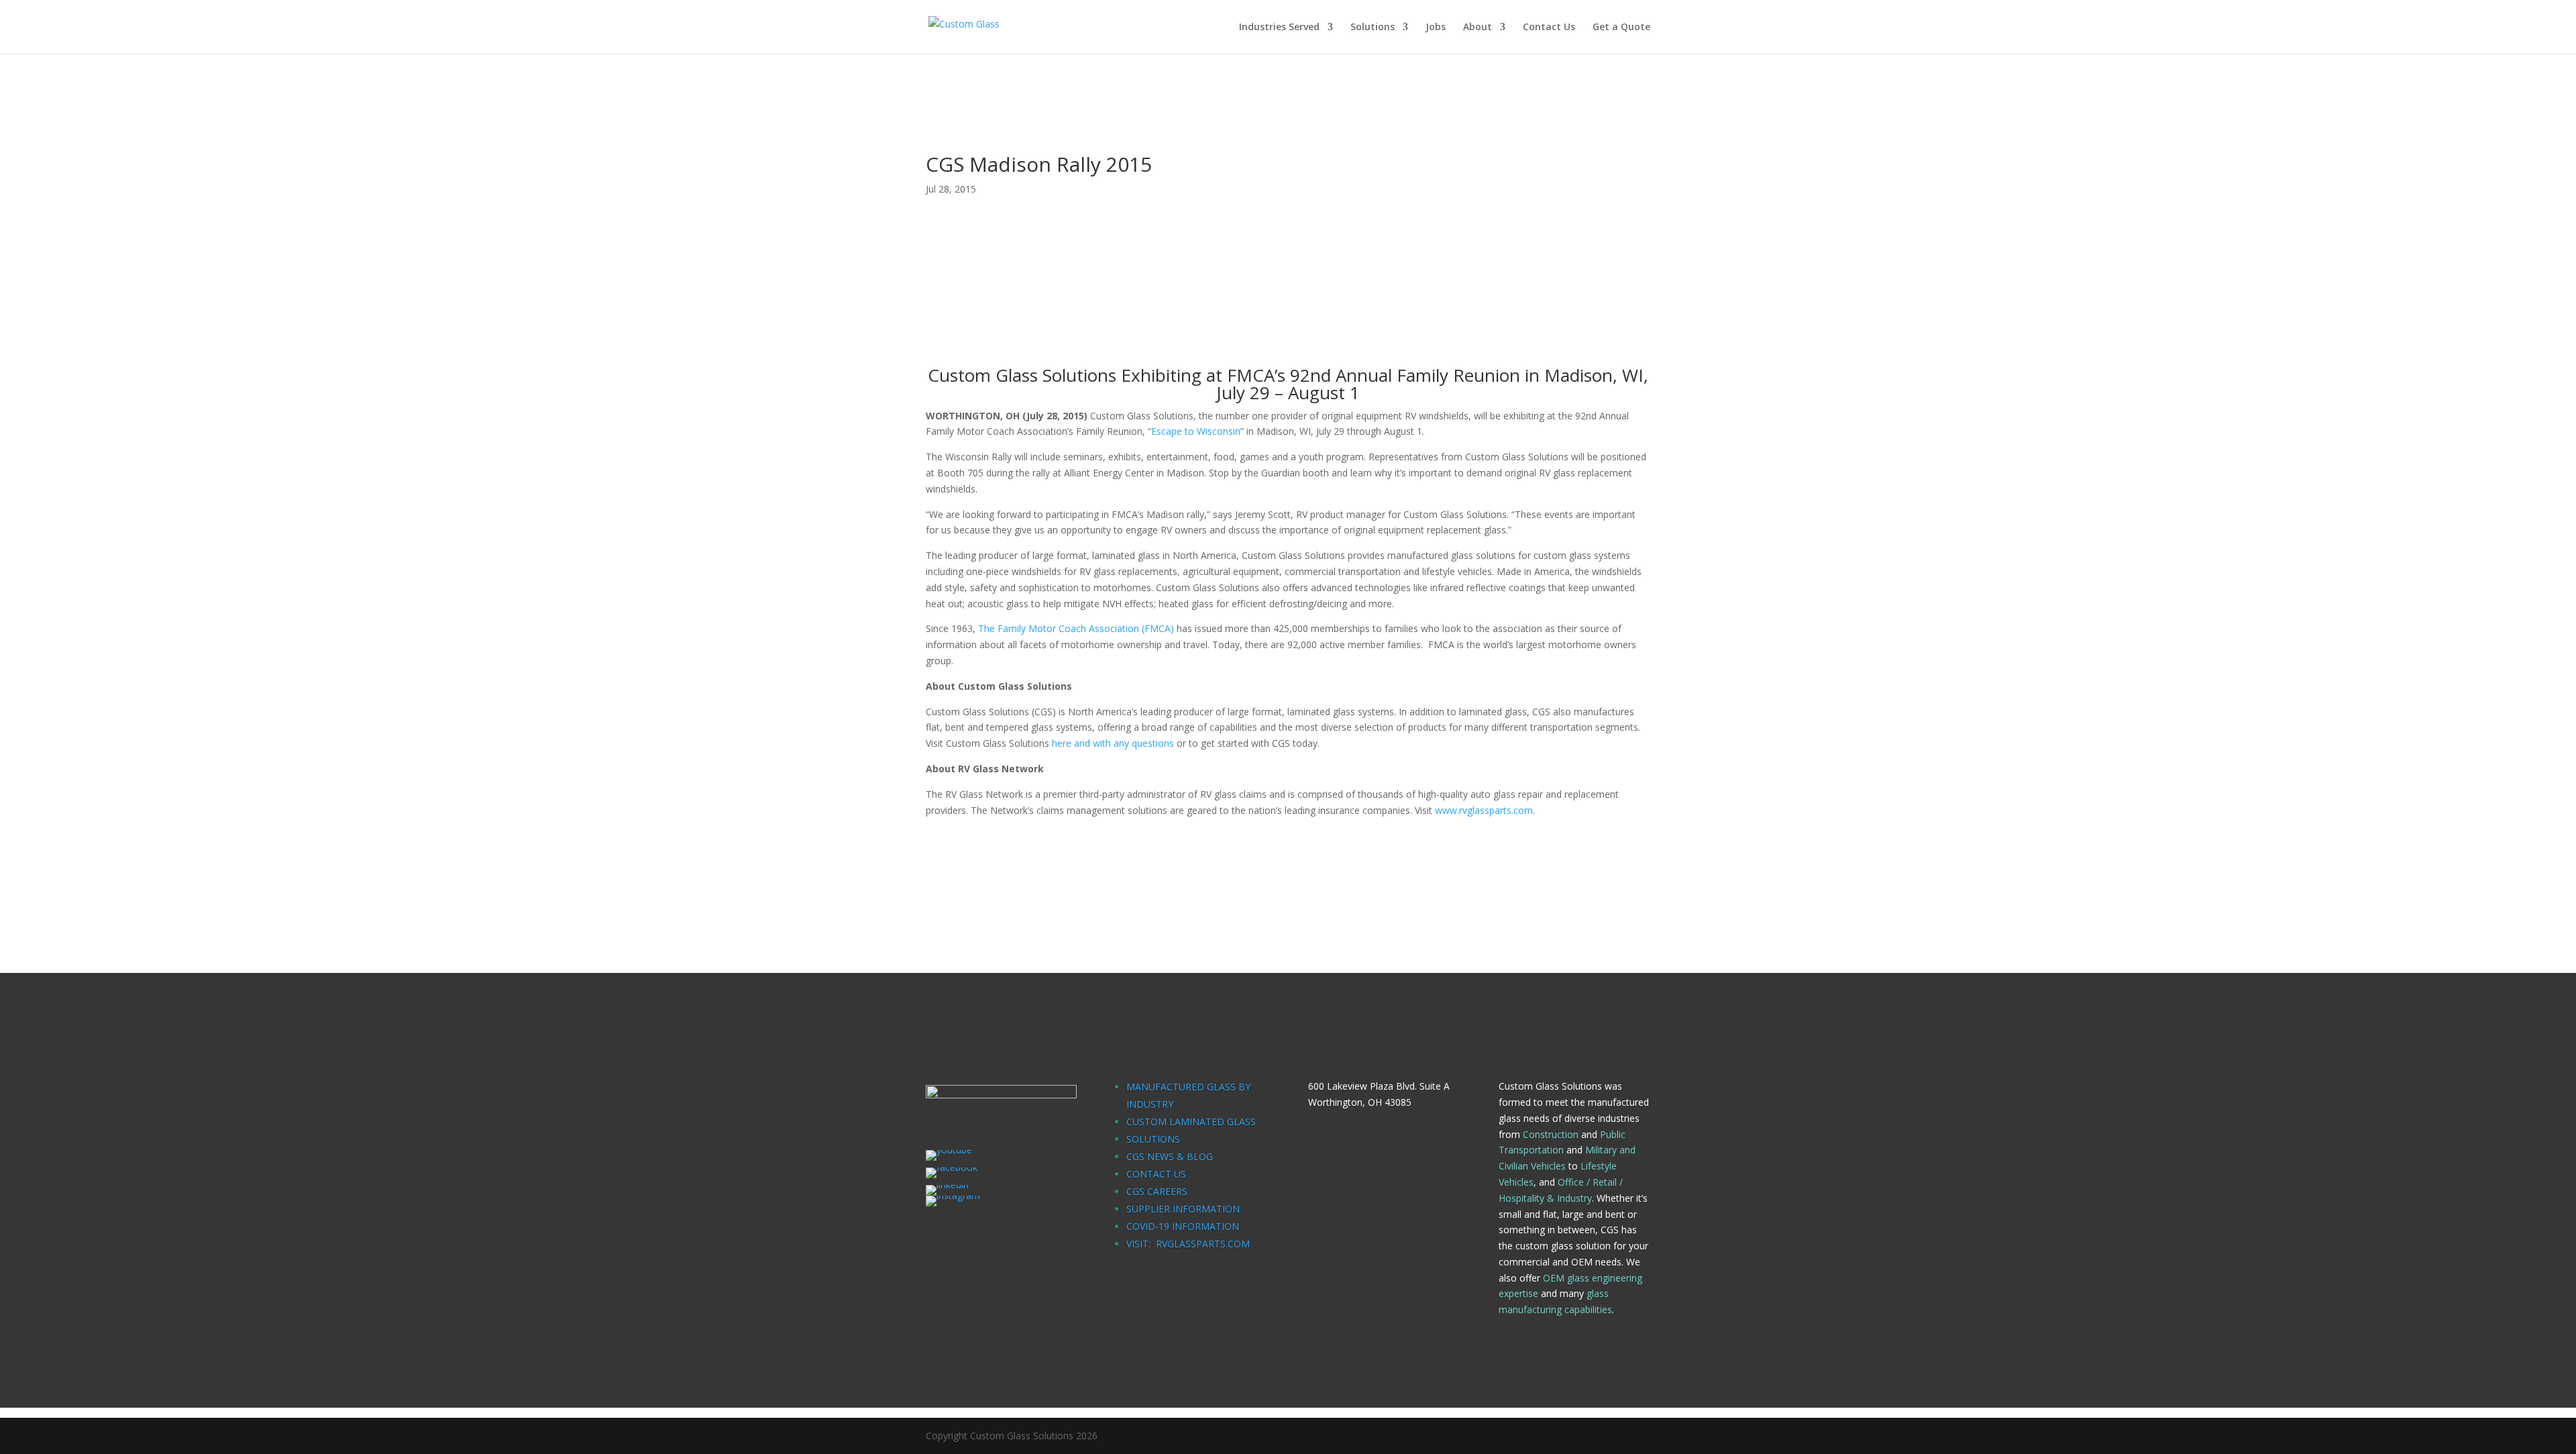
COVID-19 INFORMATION (1183, 1226)
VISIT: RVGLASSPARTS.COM (1188, 1244)
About (1478, 28)
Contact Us (1549, 28)
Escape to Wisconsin (1196, 431)
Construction (1551, 1134)
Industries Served (1279, 28)
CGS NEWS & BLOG (1170, 1156)
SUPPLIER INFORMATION (1183, 1209)
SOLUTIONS (1153, 1139)
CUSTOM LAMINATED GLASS (1191, 1122)
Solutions (1373, 28)
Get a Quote (1621, 28)
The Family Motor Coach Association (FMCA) (1076, 628)
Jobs (1436, 28)
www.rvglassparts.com (1484, 810)
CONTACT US (1156, 1174)
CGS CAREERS (1157, 1191)
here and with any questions (1113, 743)
